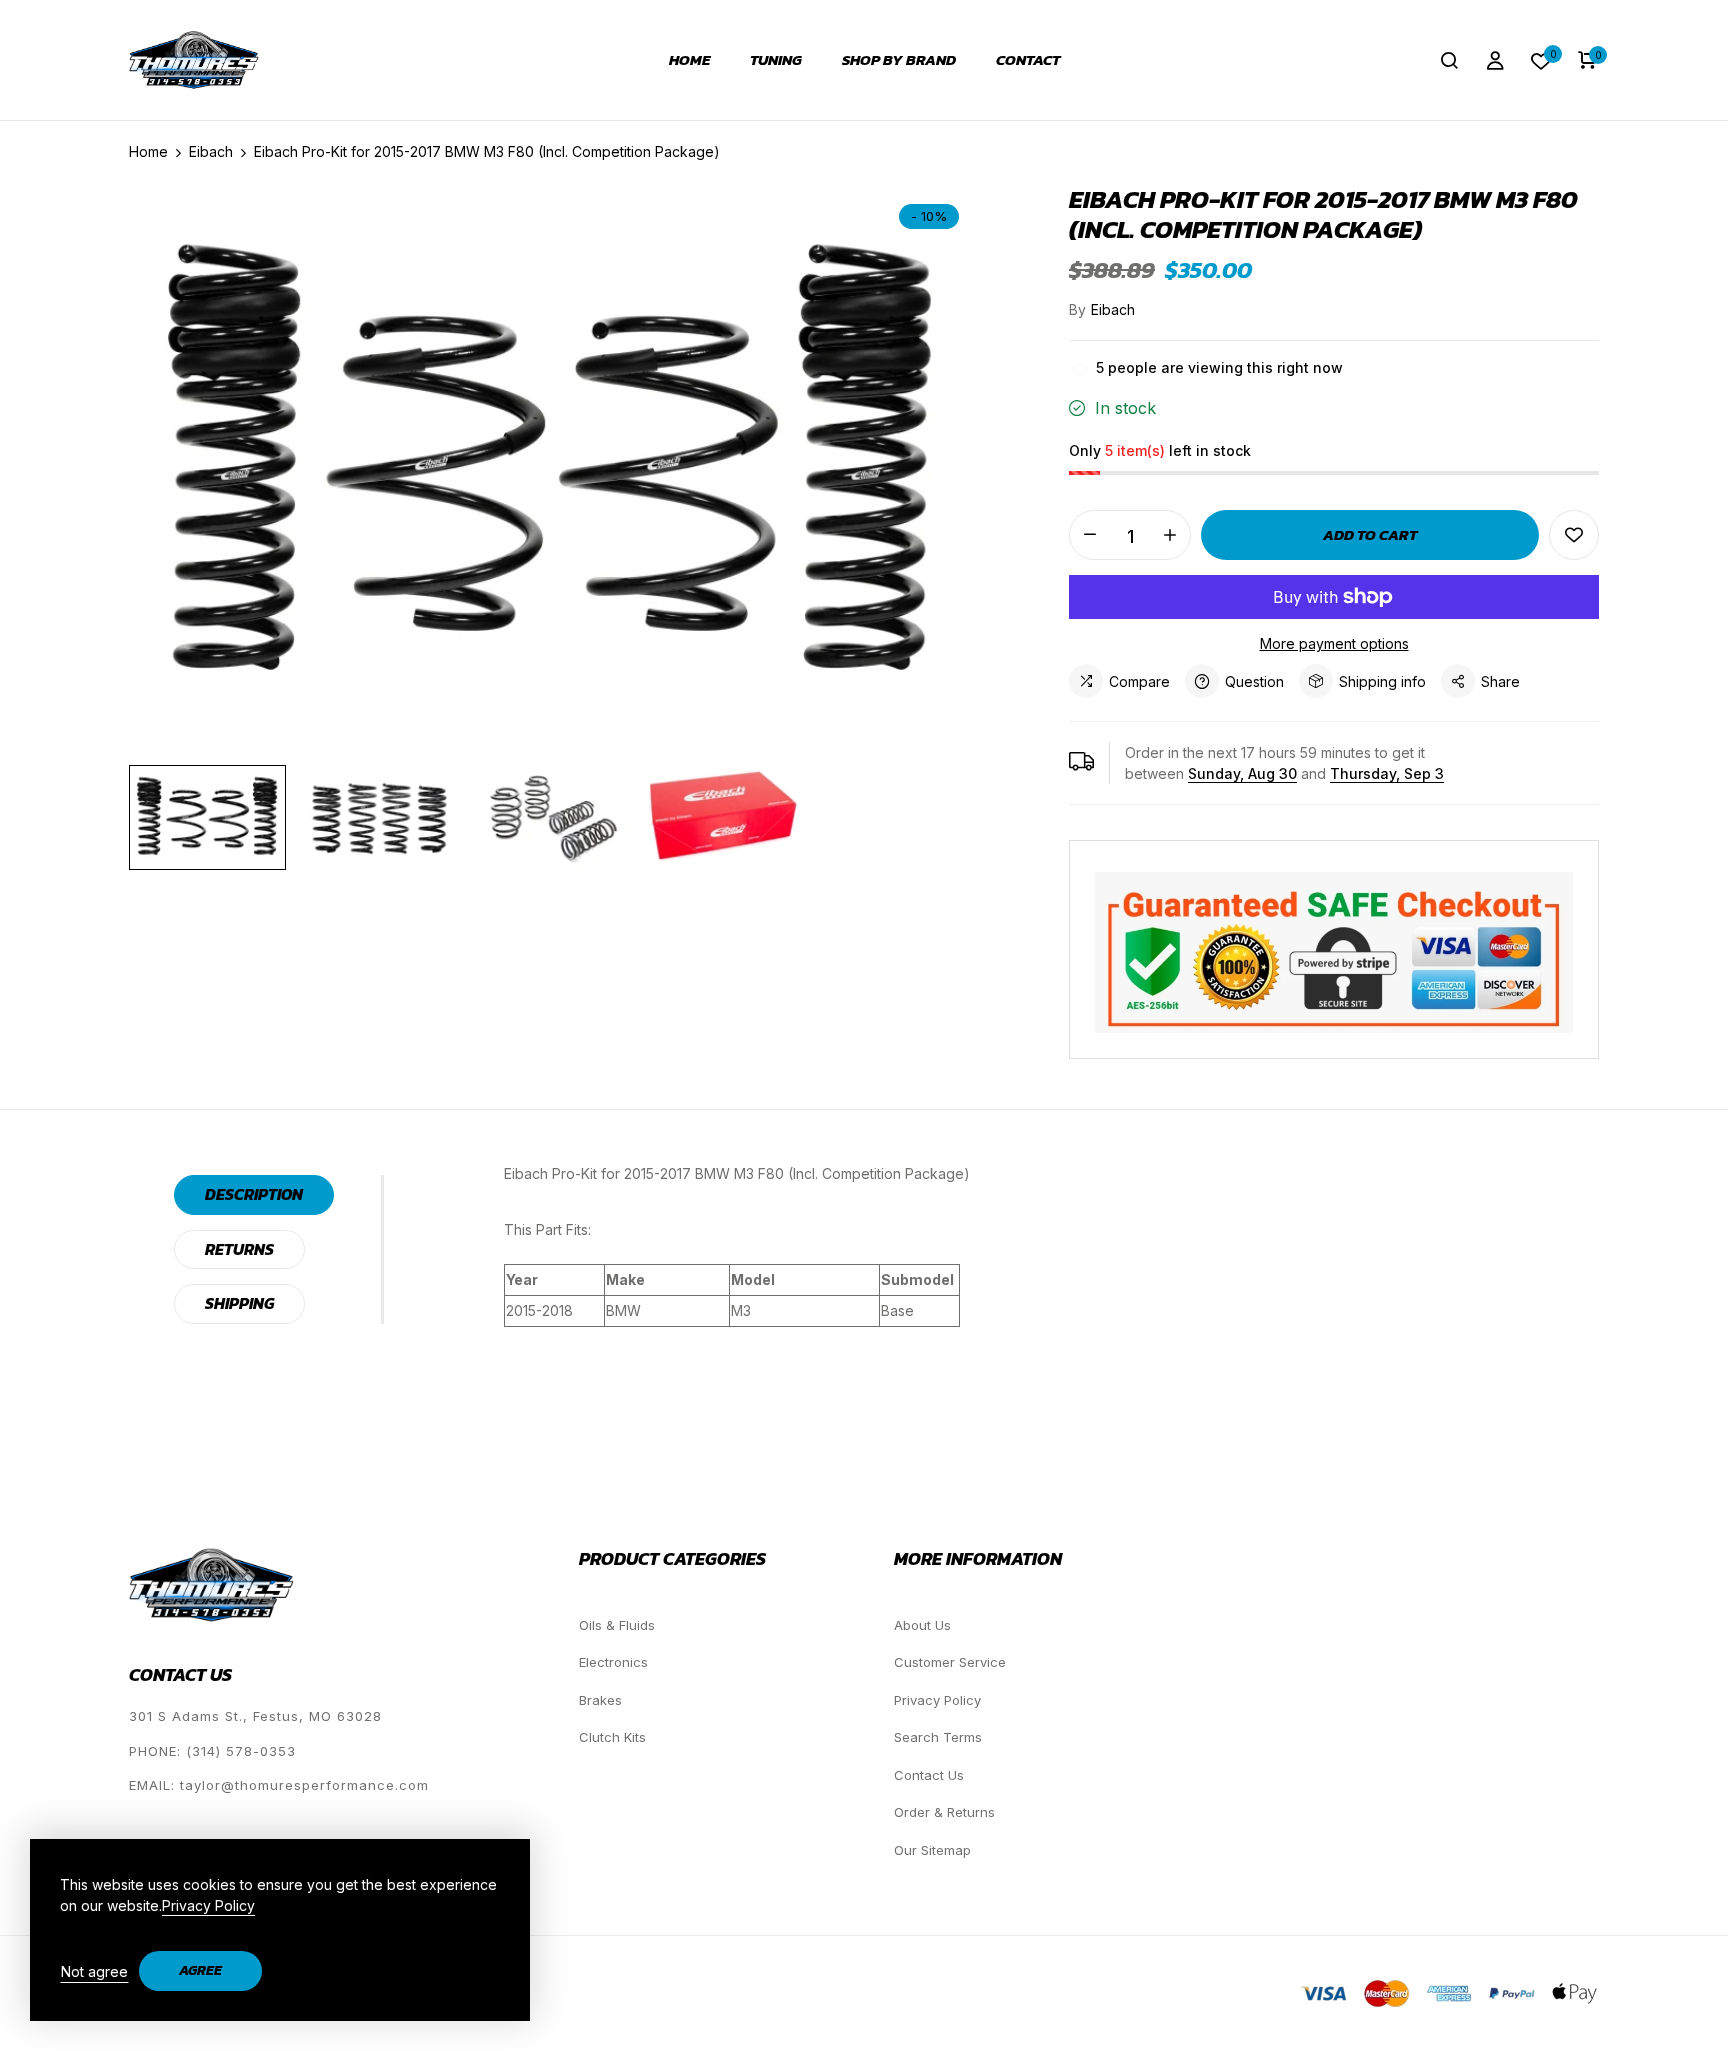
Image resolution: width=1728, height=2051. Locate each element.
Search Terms (938, 1737)
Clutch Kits (612, 1737)
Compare (1139, 681)
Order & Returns (944, 1812)
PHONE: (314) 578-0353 (212, 1751)
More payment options (1334, 643)
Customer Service (950, 1662)
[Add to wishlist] (1574, 535)
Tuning (776, 60)
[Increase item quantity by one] (1170, 535)
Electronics (613, 1662)
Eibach (1113, 309)
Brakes (600, 1700)
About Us (922, 1625)
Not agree (94, 1971)
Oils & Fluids (617, 1625)
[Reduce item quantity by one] (1090, 535)
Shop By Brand (899, 60)
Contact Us (929, 1775)
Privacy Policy (937, 1700)
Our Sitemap (932, 1850)
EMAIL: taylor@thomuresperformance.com (279, 1785)
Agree (200, 1970)
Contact (1028, 60)
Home (689, 60)
